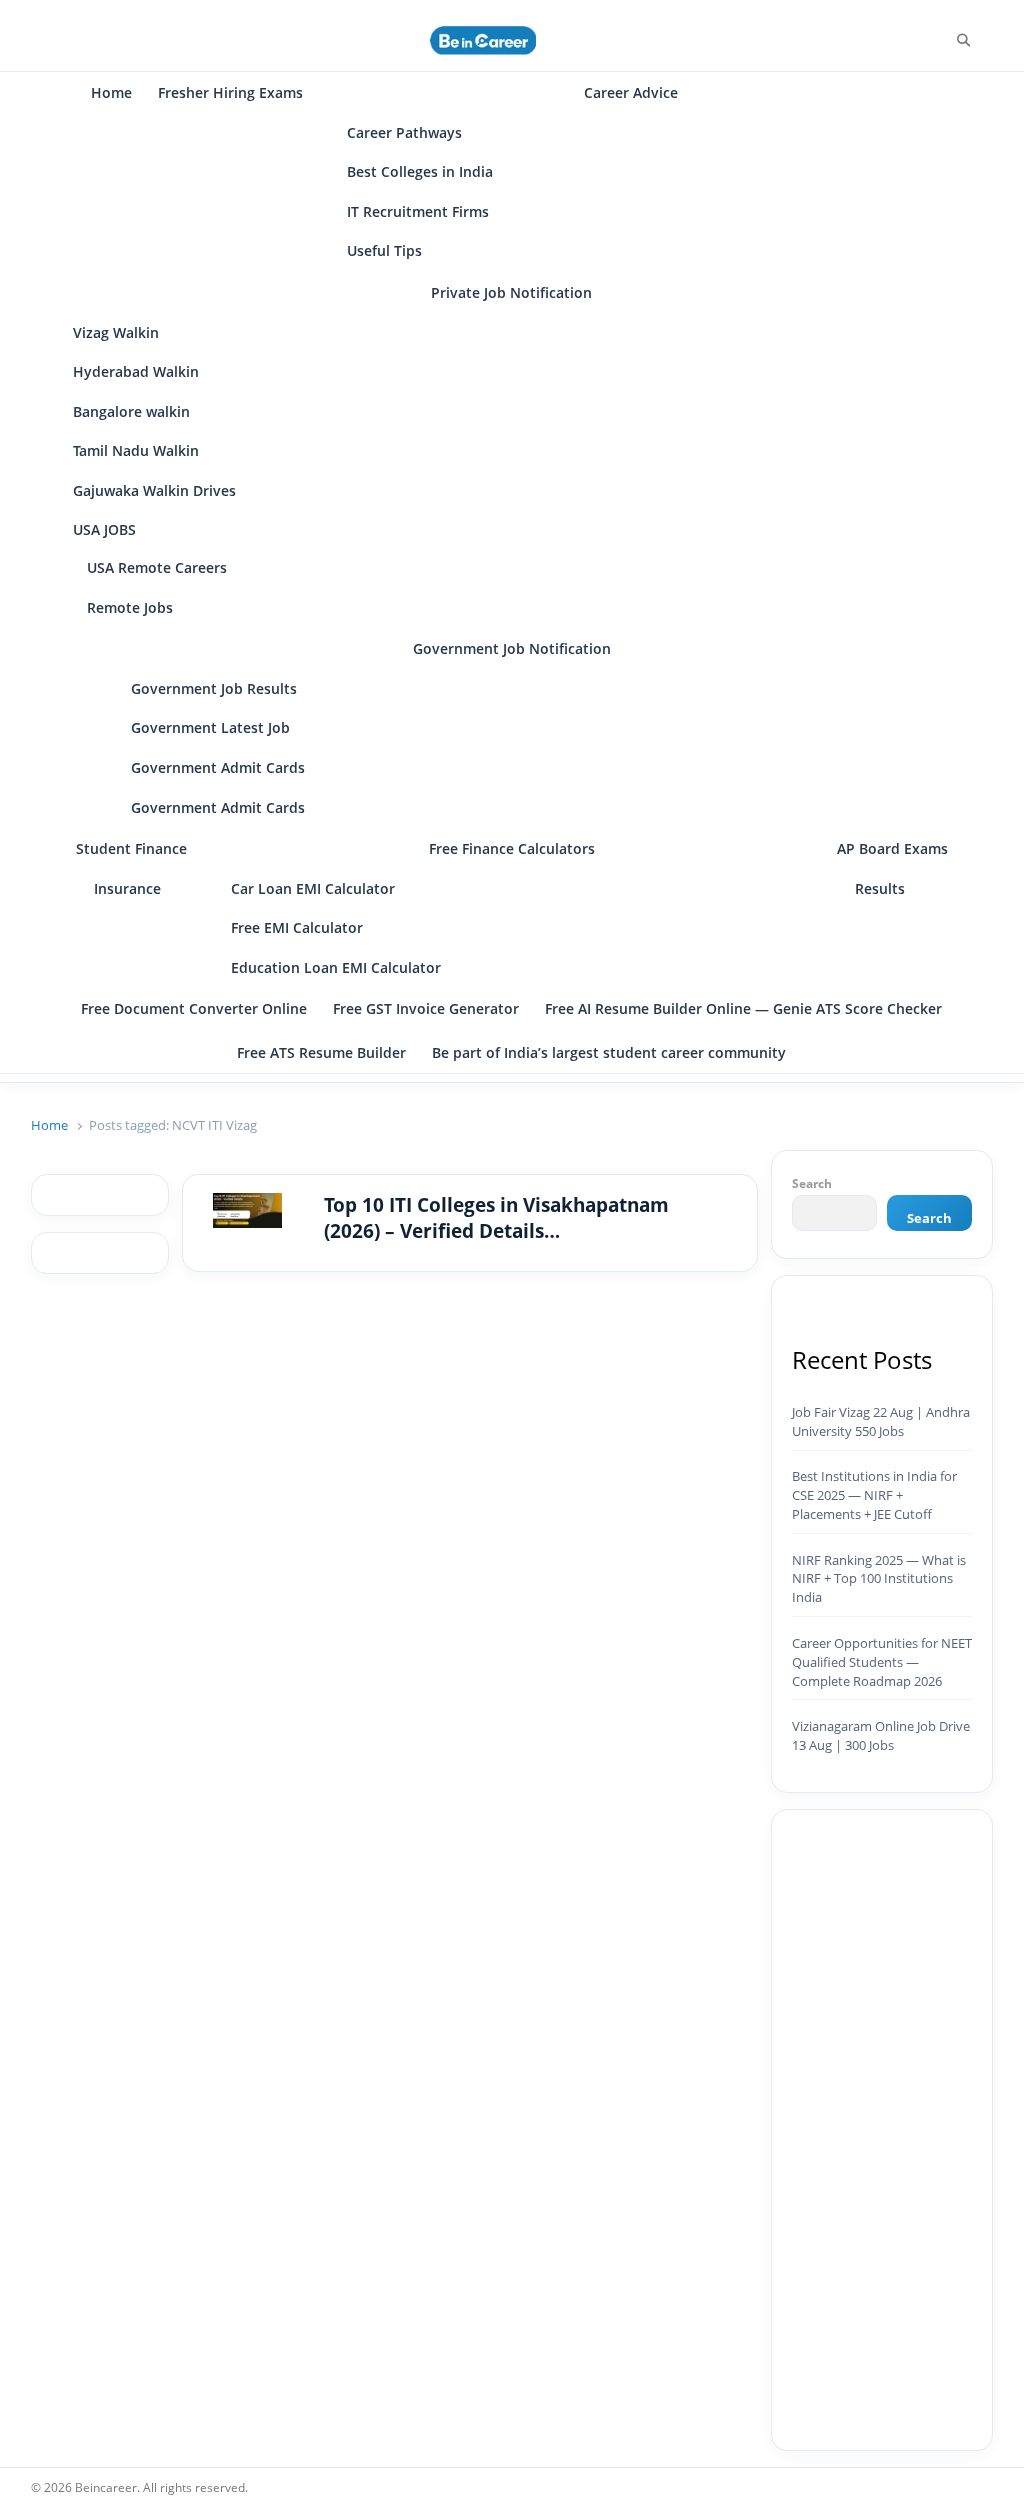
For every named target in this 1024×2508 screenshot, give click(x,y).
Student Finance (131, 848)
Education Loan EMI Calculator (336, 967)
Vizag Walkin (116, 332)
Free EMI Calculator (297, 927)
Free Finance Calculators (512, 848)
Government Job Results (214, 688)
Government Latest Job (210, 727)
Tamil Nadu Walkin (136, 450)
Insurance (127, 888)
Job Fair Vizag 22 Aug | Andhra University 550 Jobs (881, 1421)
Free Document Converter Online (194, 1008)
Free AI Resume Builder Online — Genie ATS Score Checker (743, 1008)
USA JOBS (104, 529)
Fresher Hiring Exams (230, 92)
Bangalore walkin (131, 411)
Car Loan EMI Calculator (313, 888)
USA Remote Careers (157, 567)
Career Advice (631, 92)
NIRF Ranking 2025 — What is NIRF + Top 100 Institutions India (879, 1579)
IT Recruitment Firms (418, 211)
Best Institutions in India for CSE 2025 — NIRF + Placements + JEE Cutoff (874, 1495)
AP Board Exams (892, 848)
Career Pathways (404, 132)
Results (880, 888)
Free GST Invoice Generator (426, 1008)
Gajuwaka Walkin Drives (154, 490)
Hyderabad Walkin (136, 371)
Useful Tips (384, 250)
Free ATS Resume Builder (321, 1052)
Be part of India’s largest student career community (609, 1052)
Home (111, 92)
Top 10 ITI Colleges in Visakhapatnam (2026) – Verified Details (496, 1218)
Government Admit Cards (218, 767)
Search (812, 1183)
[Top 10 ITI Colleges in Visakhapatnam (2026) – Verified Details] (247, 1205)
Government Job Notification (512, 648)
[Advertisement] (882, 2130)
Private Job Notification (511, 292)
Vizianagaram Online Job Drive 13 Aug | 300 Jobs (881, 1735)
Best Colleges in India (420, 171)
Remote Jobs (130, 607)
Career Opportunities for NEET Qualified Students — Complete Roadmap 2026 (882, 1662)
